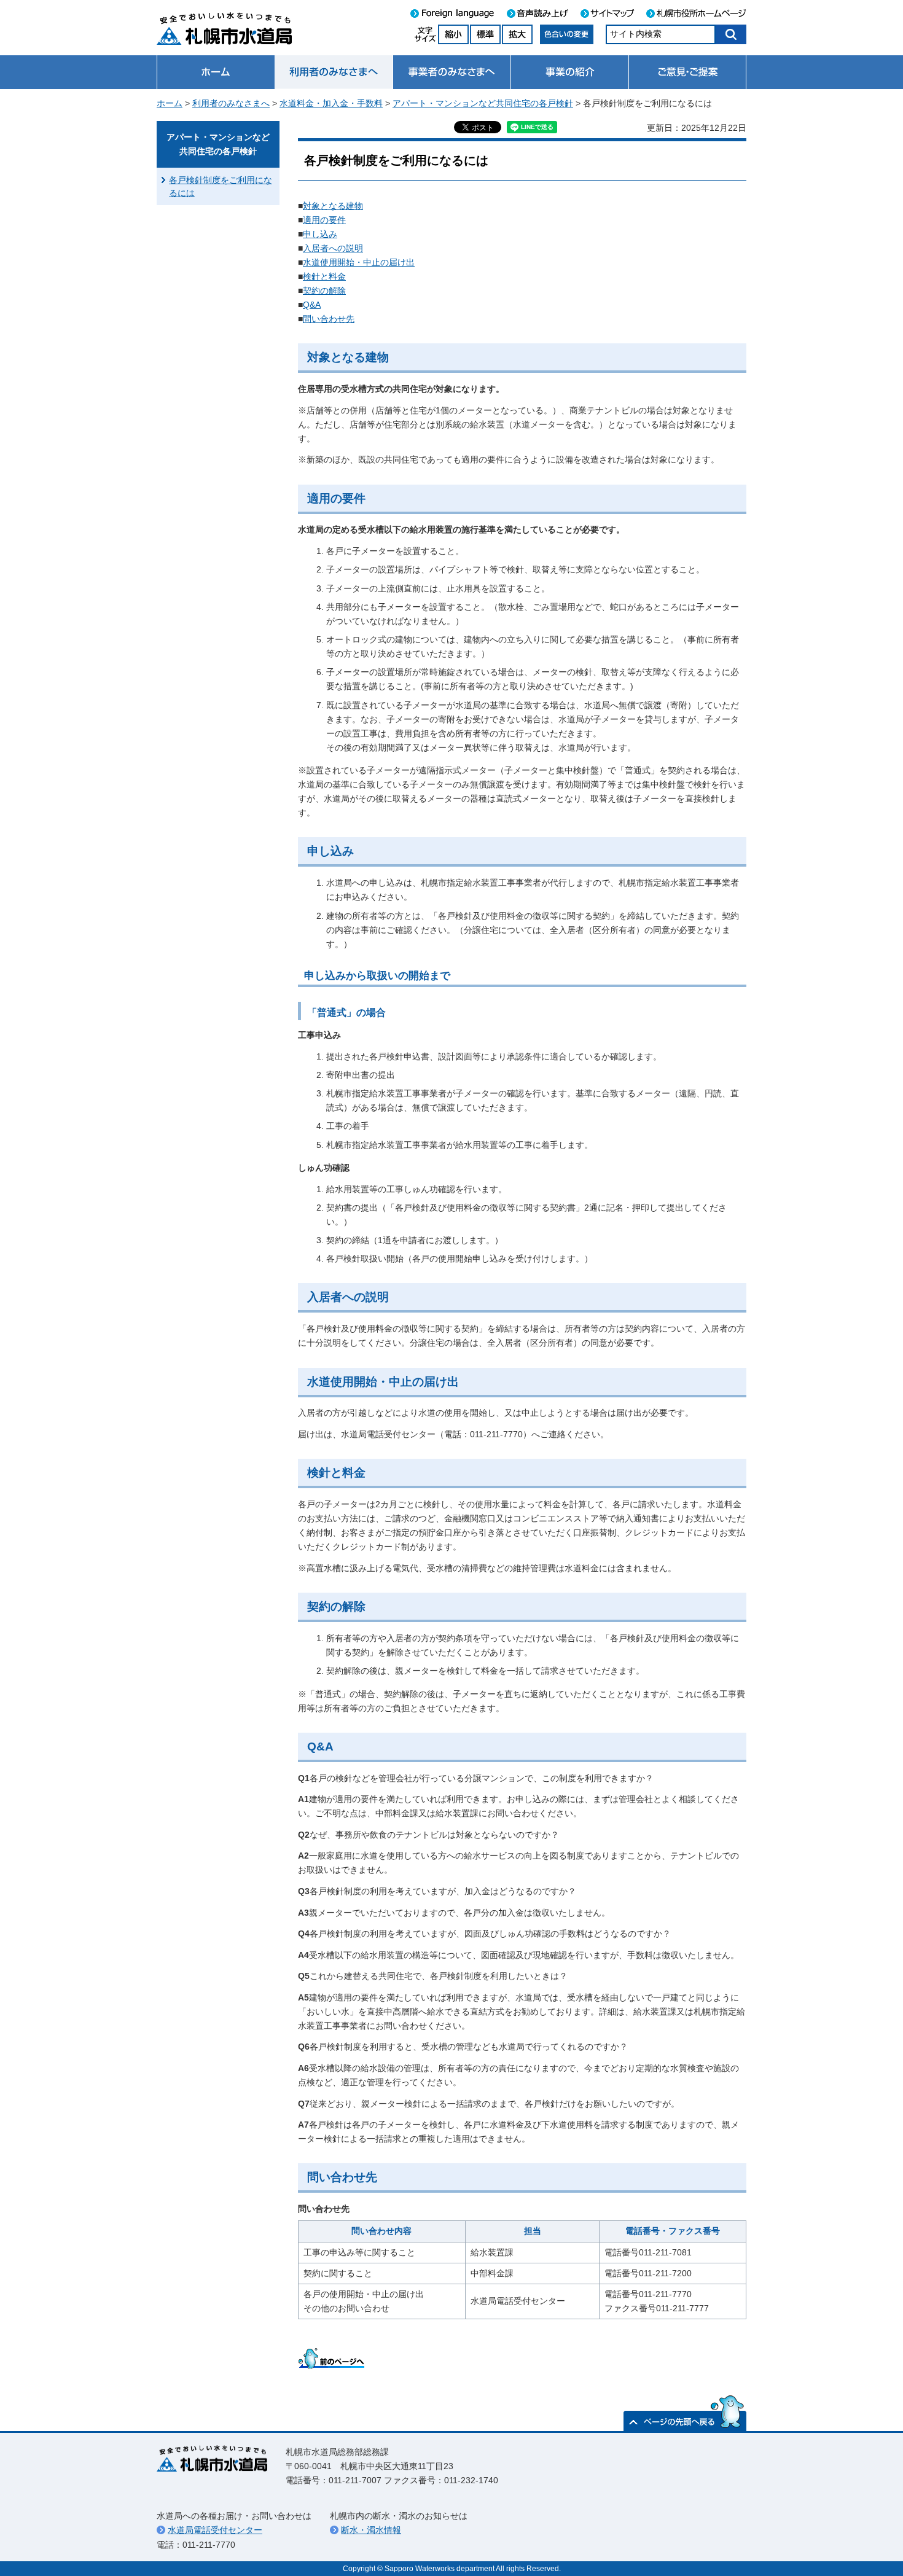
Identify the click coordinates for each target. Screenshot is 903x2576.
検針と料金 (324, 276)
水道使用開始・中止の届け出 (359, 262)
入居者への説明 (333, 248)
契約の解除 (324, 291)
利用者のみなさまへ (231, 103)
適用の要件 (324, 220)
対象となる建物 (333, 206)
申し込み (320, 234)
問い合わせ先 (329, 319)
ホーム (170, 103)
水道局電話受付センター (215, 2530)
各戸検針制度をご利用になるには (221, 186)
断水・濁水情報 (371, 2530)
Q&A (312, 305)
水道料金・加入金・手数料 (331, 103)
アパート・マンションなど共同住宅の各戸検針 (483, 103)
